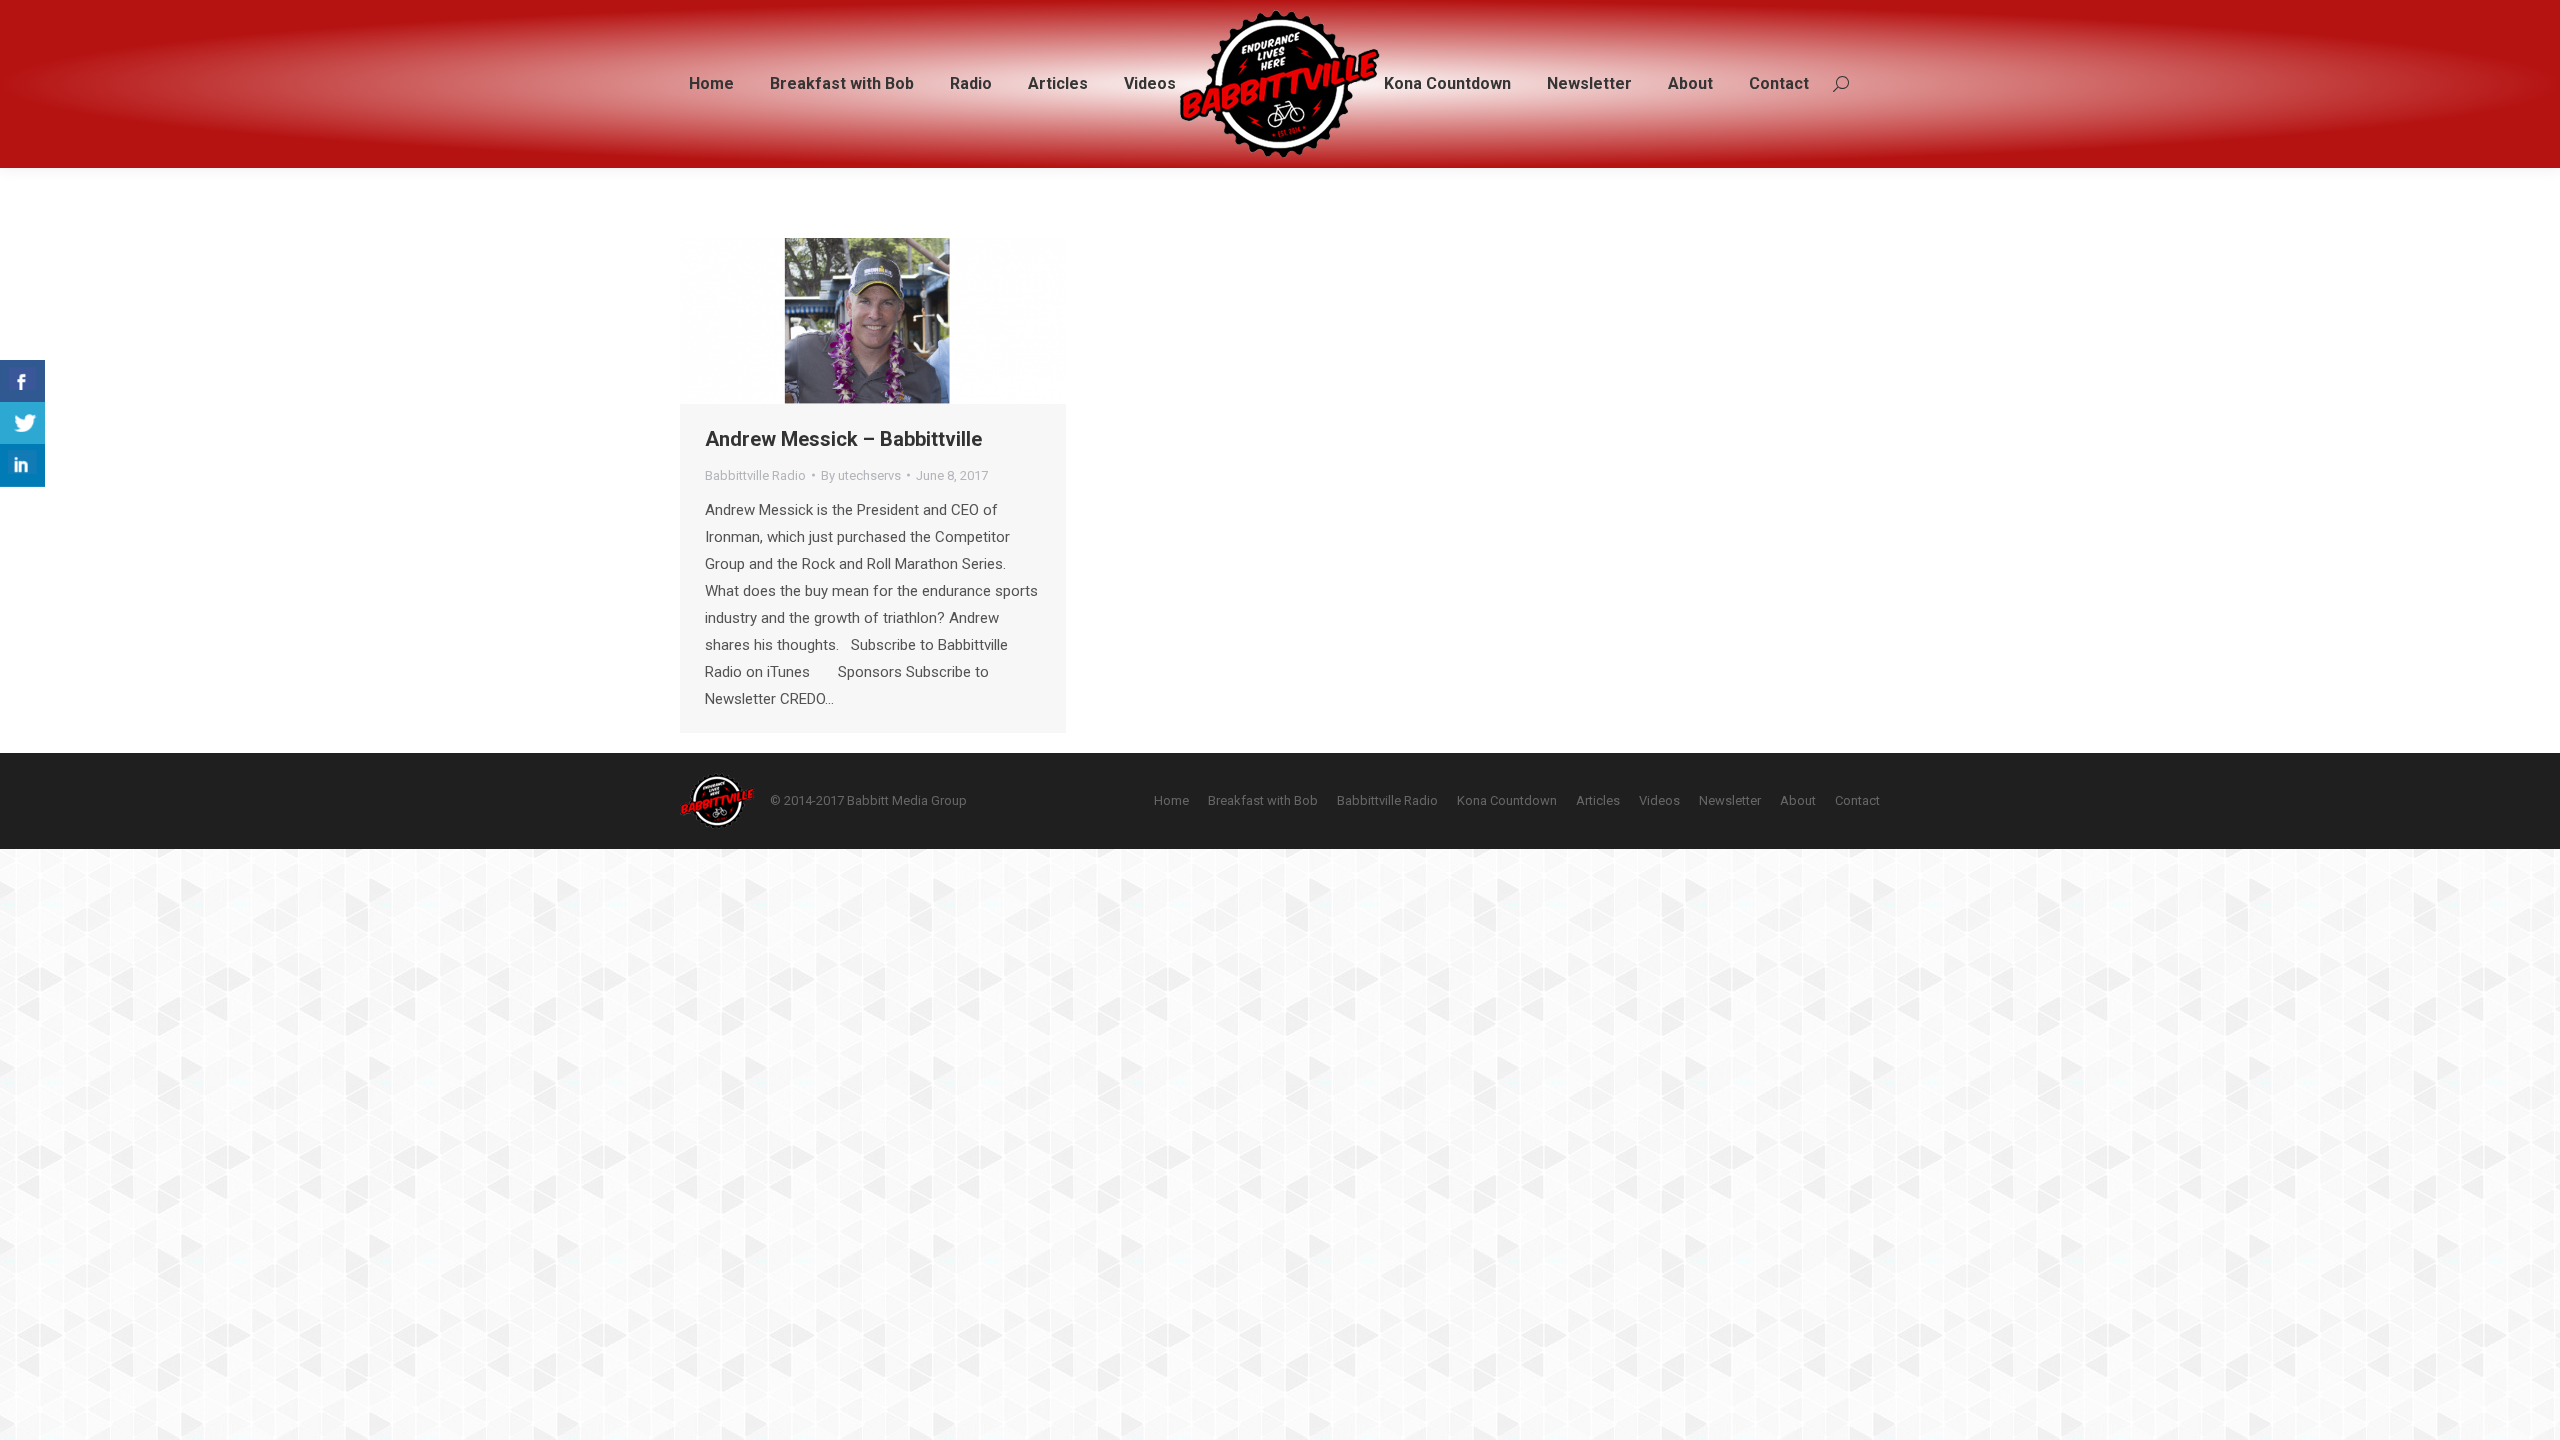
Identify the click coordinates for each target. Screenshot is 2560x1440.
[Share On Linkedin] (22, 465)
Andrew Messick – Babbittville (843, 439)
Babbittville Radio (755, 475)
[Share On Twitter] (22, 423)
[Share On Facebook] (22, 381)
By (861, 475)
